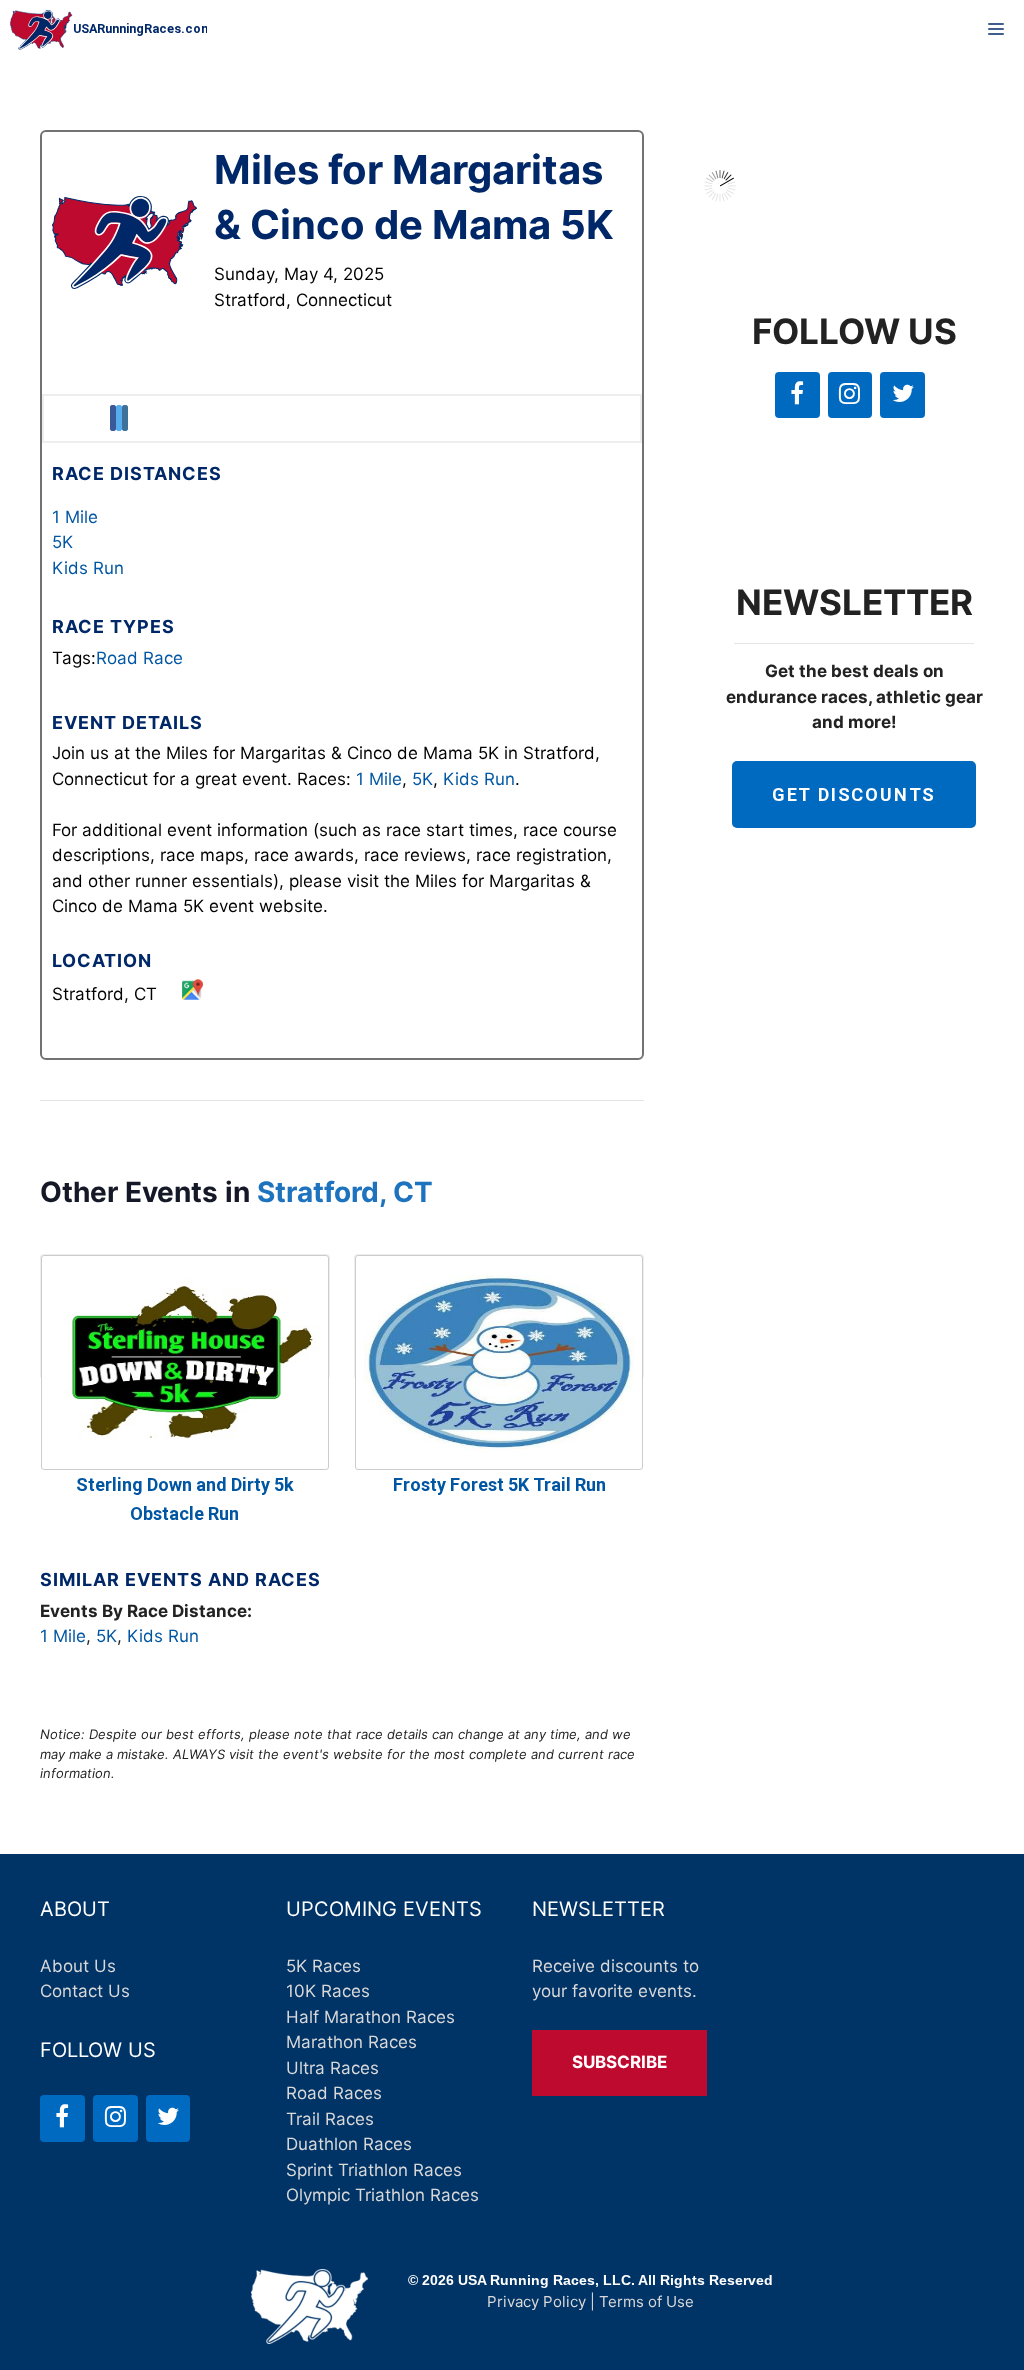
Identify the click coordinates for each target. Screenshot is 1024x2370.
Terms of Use (646, 2301)
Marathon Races (351, 2042)
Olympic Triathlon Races (382, 2195)
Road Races (334, 2093)
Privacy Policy (536, 2301)
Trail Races (330, 2119)
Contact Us (85, 1991)
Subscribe (619, 2062)
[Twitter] (902, 395)
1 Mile (75, 517)
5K (62, 542)
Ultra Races (332, 2068)
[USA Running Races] (108, 30)
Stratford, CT (345, 1192)
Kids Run (88, 568)
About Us (78, 1966)
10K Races (328, 1991)
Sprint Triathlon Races (374, 2170)
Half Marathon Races (370, 2017)
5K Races (323, 1966)
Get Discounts (854, 794)
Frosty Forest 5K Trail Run (499, 1484)
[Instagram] (850, 395)
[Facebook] (797, 395)
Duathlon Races (349, 2144)
